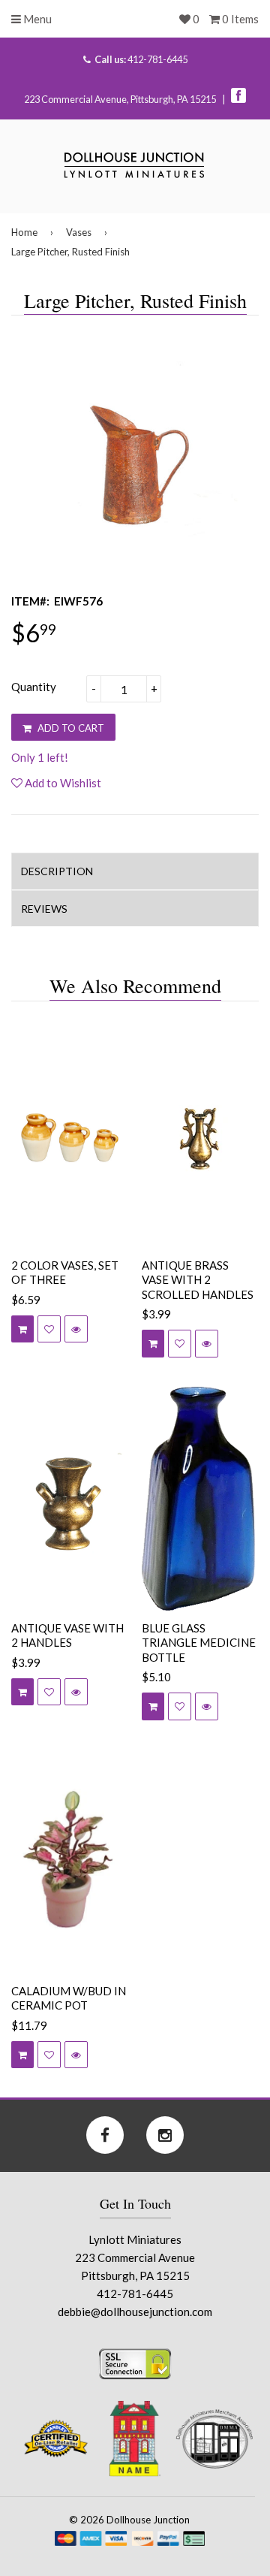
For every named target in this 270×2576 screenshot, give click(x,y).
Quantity (34, 687)
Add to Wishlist (62, 783)
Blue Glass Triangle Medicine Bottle (199, 1643)
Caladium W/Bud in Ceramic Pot (69, 1998)
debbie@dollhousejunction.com (135, 2312)
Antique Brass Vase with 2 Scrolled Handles (198, 1280)
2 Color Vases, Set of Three (65, 1273)
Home (24, 232)
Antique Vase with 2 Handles (67, 1635)
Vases (79, 232)
